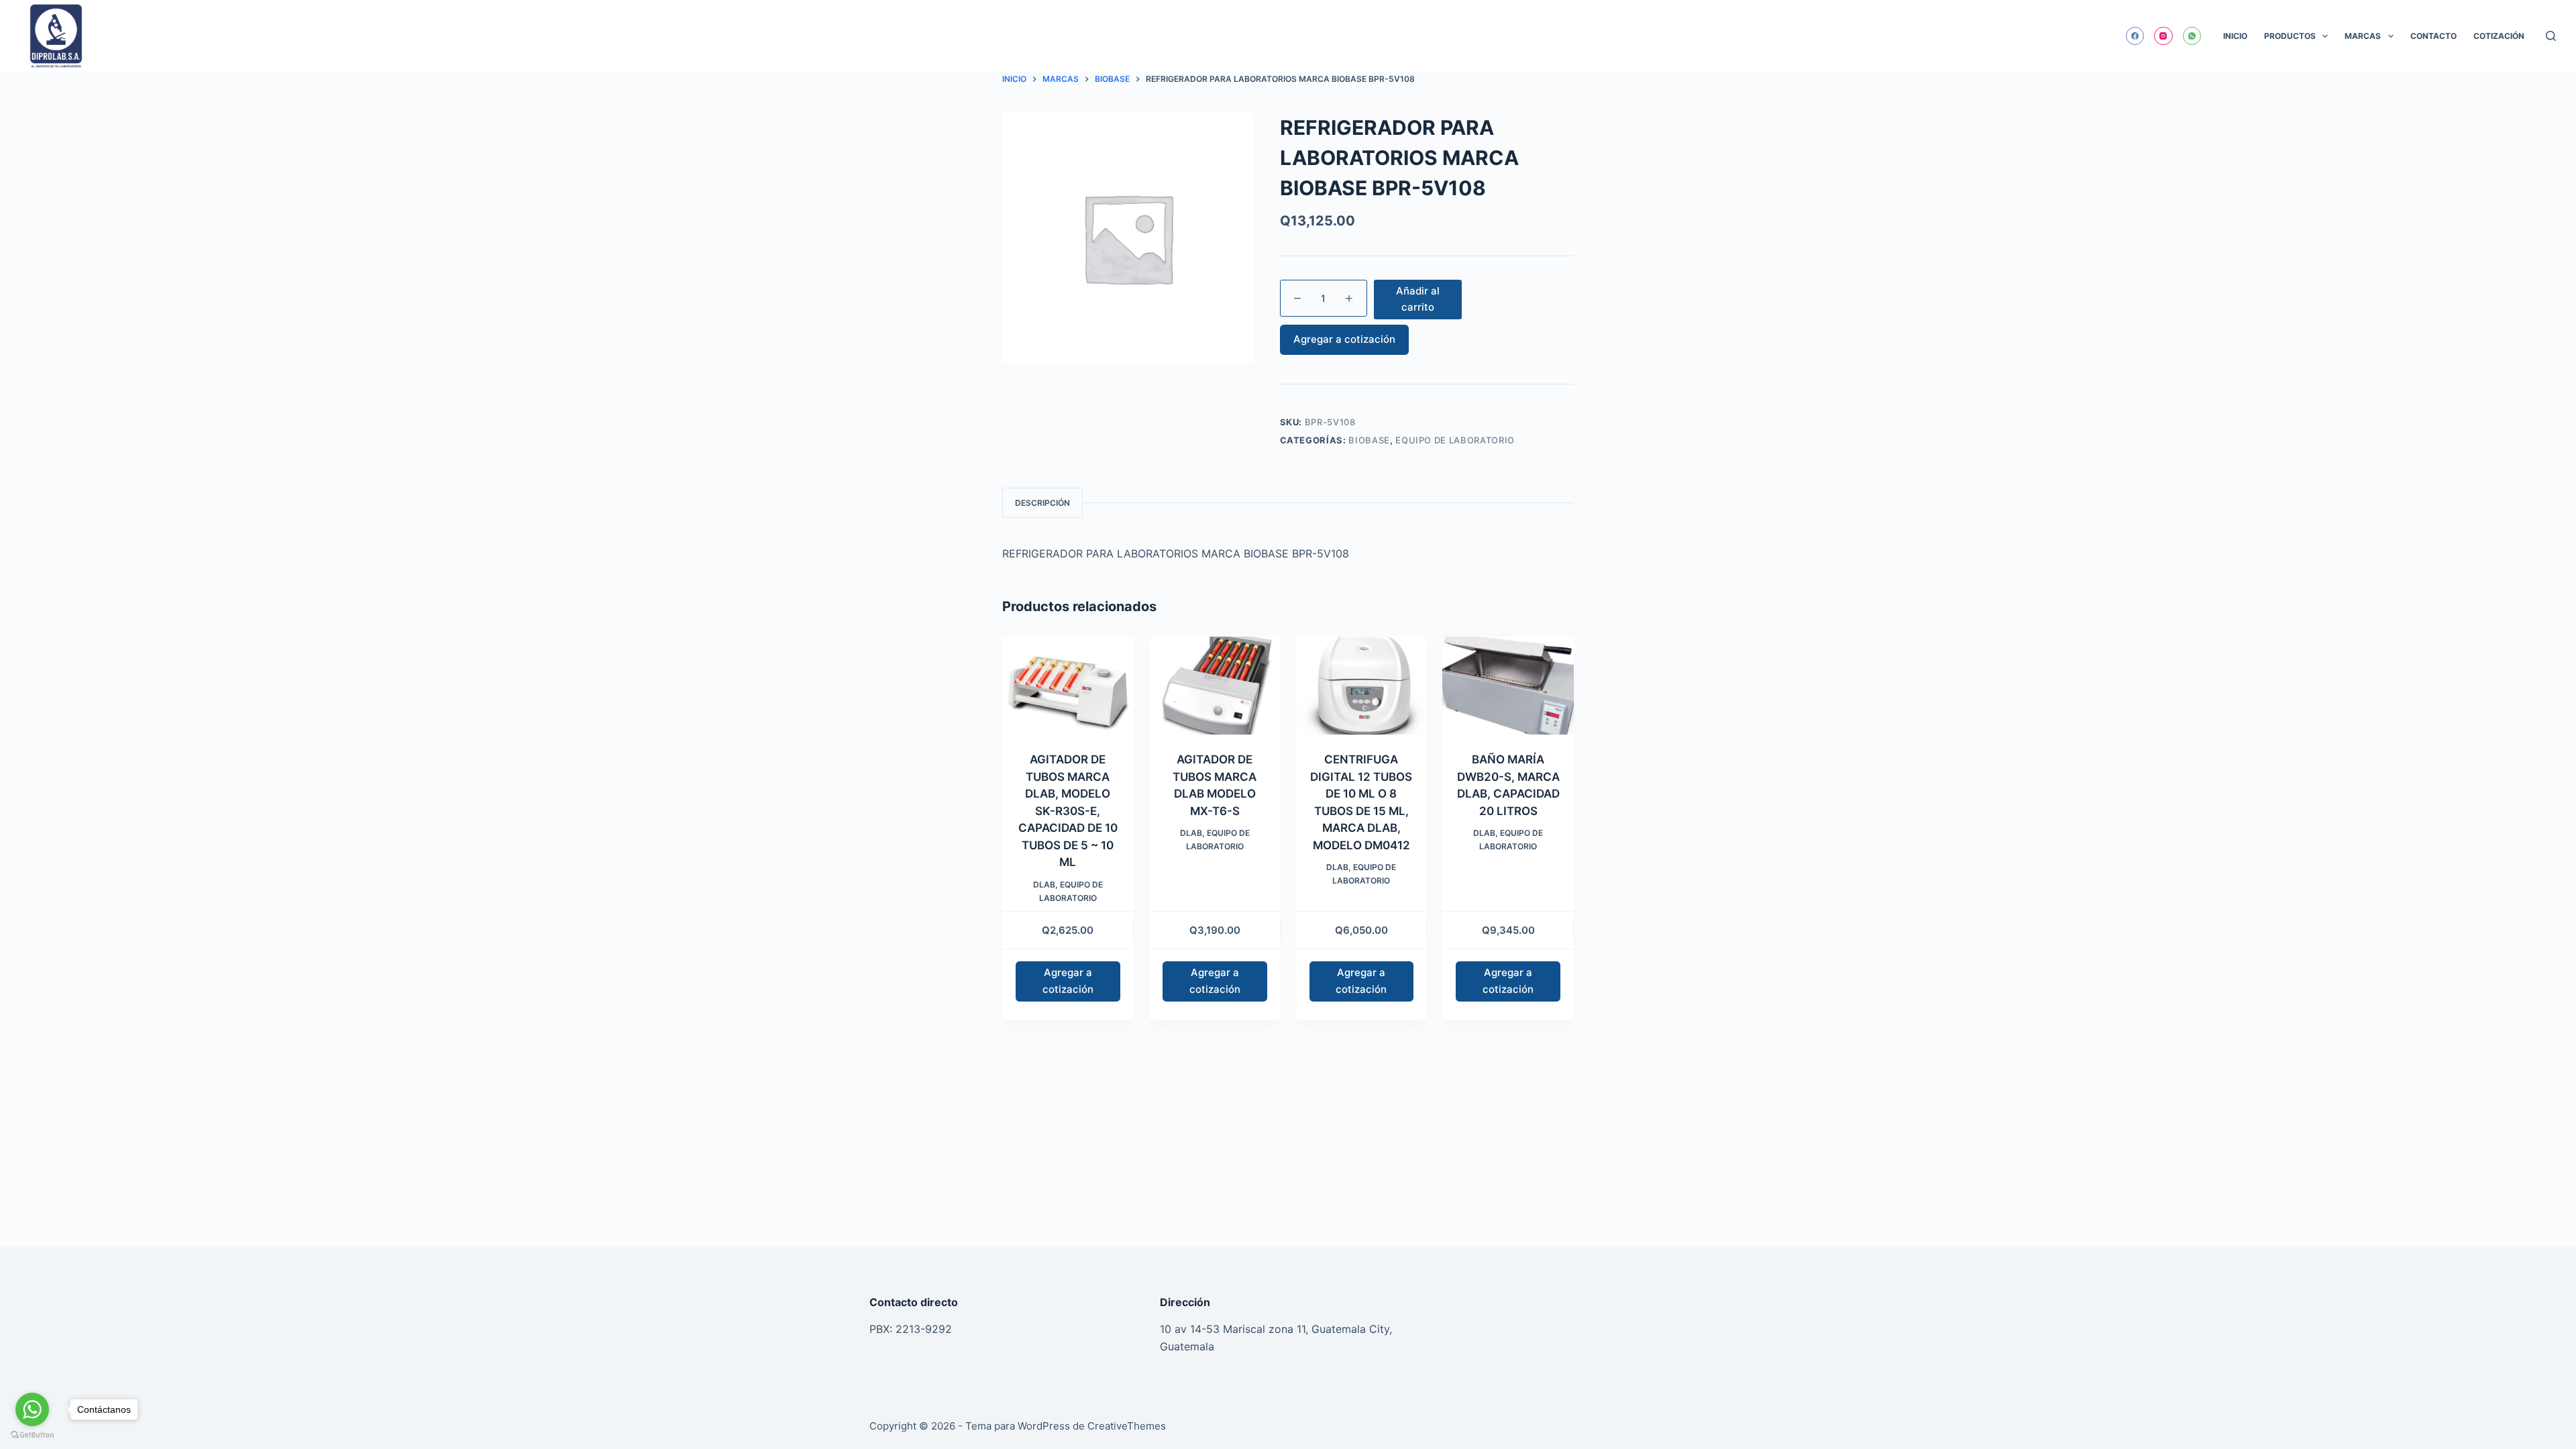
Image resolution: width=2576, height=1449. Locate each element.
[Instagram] (2163, 36)
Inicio (2235, 36)
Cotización (2499, 36)
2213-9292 (924, 1329)
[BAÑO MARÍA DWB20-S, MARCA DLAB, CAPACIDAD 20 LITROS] (1508, 686)
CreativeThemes (1127, 1426)
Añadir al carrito (1418, 299)
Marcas (2363, 36)
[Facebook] (2135, 36)
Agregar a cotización (1344, 339)
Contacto (2433, 36)
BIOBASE (1369, 440)
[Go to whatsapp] (32, 1409)
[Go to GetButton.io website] (32, 1435)
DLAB (1044, 884)
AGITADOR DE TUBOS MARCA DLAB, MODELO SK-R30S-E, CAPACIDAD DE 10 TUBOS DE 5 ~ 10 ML (1068, 811)
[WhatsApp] (2192, 36)
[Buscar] (2551, 36)
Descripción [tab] (1042, 503)
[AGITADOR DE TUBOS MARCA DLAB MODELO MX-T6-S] (1215, 686)
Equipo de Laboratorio (1455, 440)
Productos (2290, 36)
